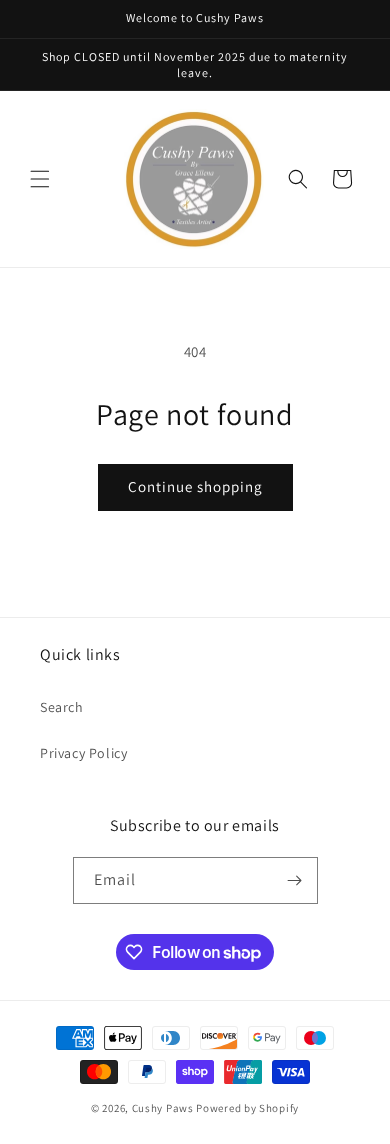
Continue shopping (195, 486)
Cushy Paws (163, 1108)
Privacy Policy (83, 753)
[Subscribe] (295, 880)
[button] (40, 179)
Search (62, 707)
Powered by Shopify (247, 1108)
